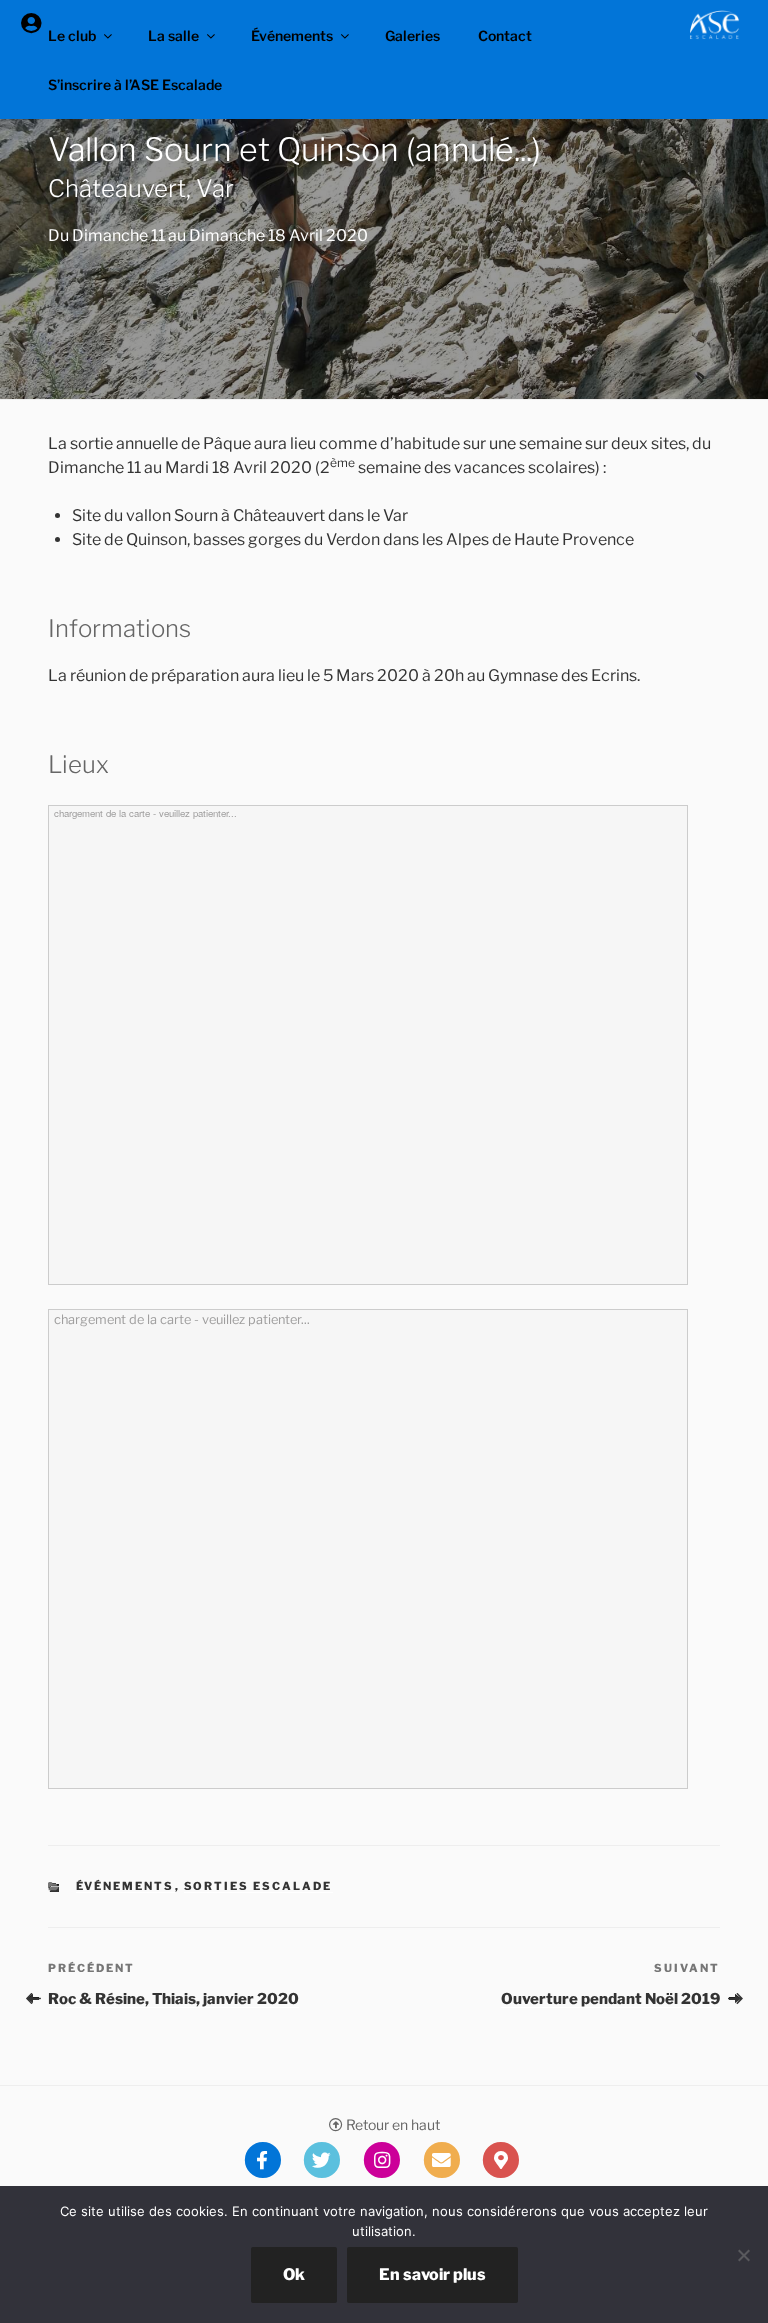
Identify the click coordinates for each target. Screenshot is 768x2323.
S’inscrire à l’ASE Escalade (135, 84)
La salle (173, 35)
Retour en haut (391, 2124)
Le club (72, 35)
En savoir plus (432, 2274)
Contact (505, 35)
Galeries (412, 35)
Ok (294, 2274)
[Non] (743, 2255)
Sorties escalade (258, 1886)
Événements (292, 35)
